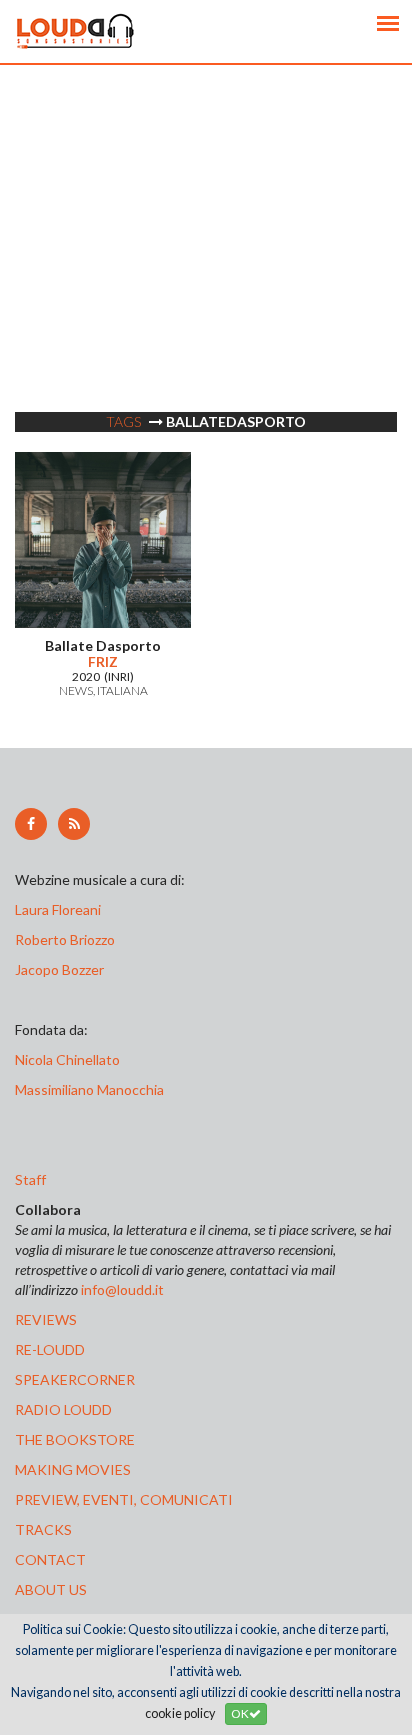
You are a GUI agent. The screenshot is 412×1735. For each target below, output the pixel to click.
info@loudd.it (122, 1289)
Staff (30, 1179)
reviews (46, 1319)
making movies (73, 1469)
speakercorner (75, 1379)
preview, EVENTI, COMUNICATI (124, 1499)
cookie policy (180, 1713)
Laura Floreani (61, 909)
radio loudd (63, 1409)
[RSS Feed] (74, 824)
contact (50, 1559)
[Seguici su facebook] (31, 824)
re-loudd (50, 1349)
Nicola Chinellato (67, 1059)
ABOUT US (51, 1589)
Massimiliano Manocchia (89, 1089)
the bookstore (75, 1439)
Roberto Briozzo (65, 939)
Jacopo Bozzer (59, 969)
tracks (43, 1529)
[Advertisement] (206, 271)
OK (240, 1713)
